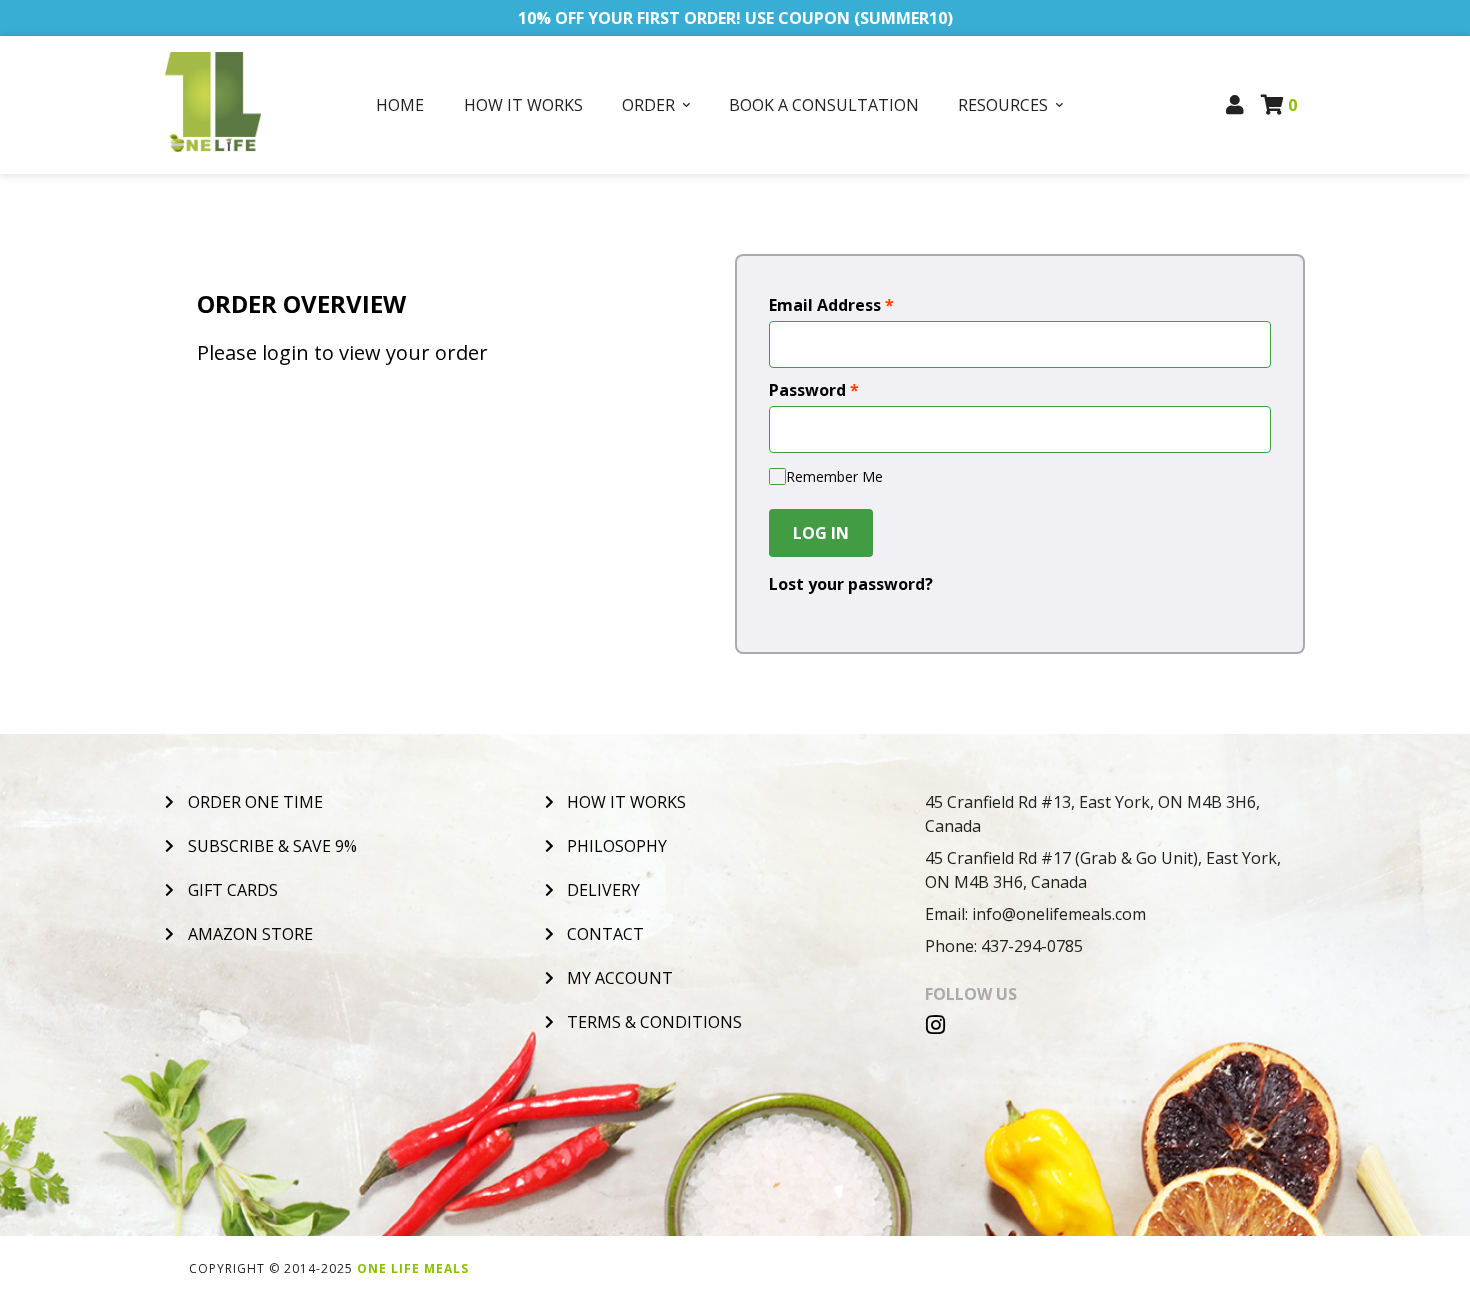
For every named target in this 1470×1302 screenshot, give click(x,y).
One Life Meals (413, 1268)
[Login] (1235, 105)
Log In (821, 533)
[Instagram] (936, 1025)
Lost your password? (851, 584)
